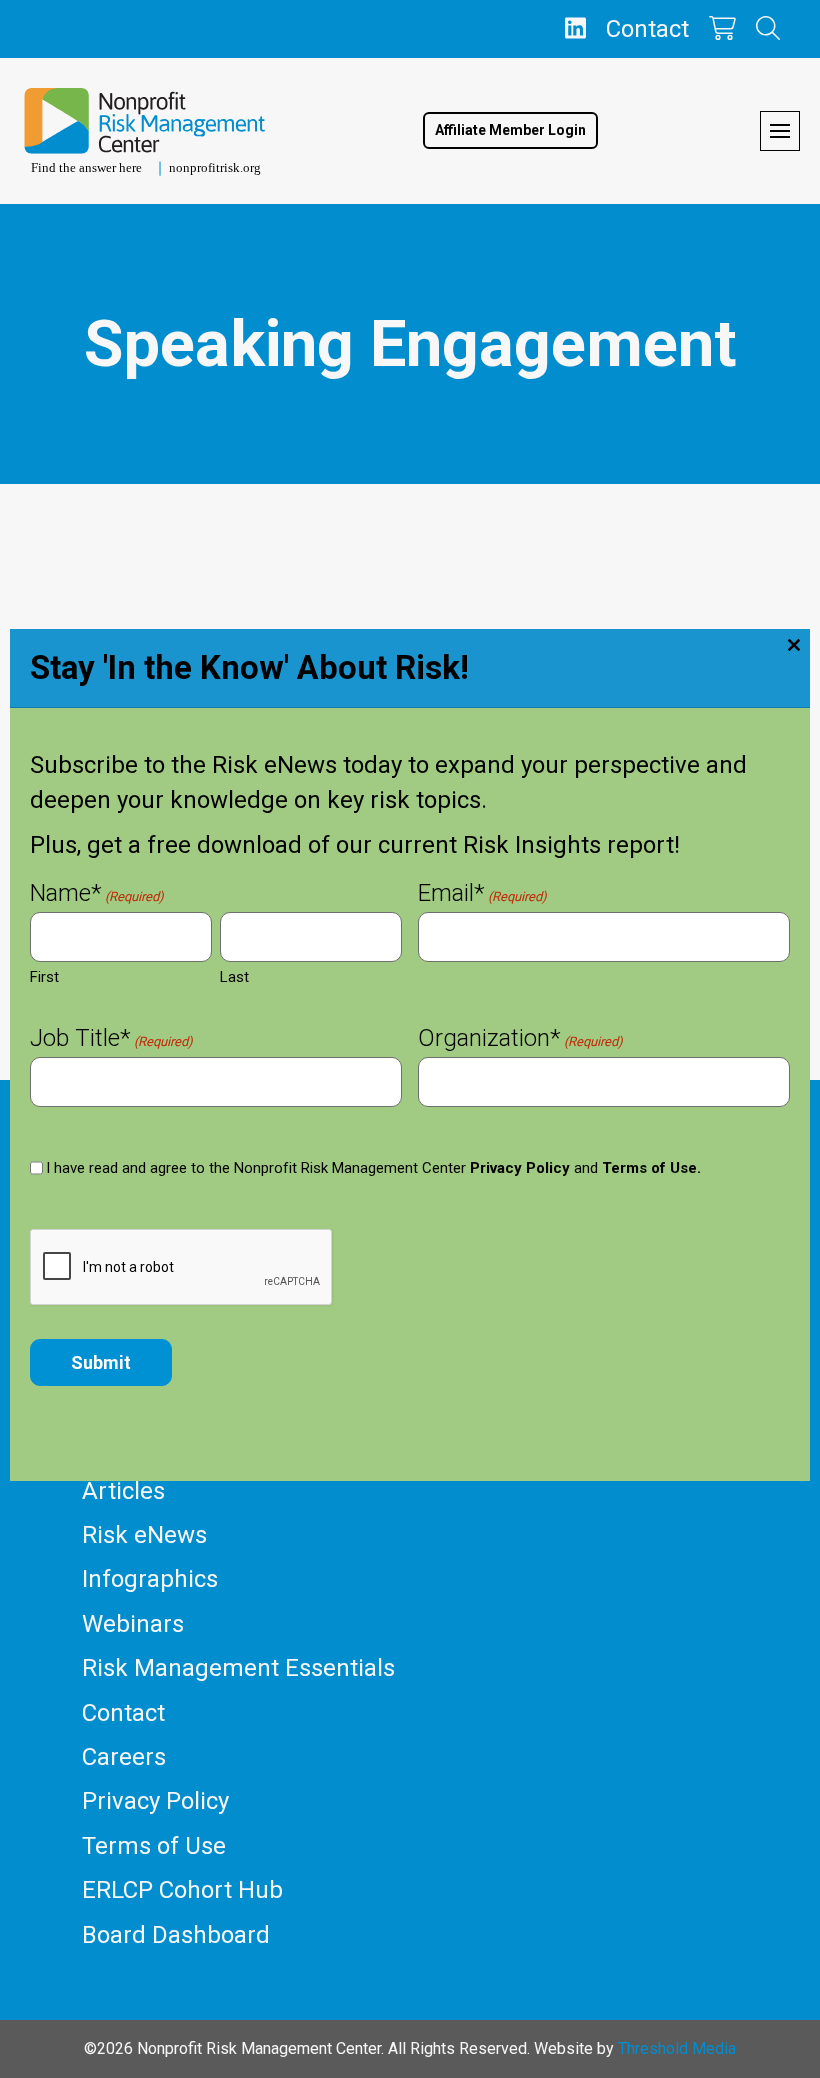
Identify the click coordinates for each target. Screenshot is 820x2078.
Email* (482, 895)
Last (234, 977)
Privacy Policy (520, 1168)
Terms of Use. (651, 1168)
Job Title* (111, 1040)
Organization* (520, 1040)
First (44, 977)
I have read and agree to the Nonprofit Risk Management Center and (373, 1168)
